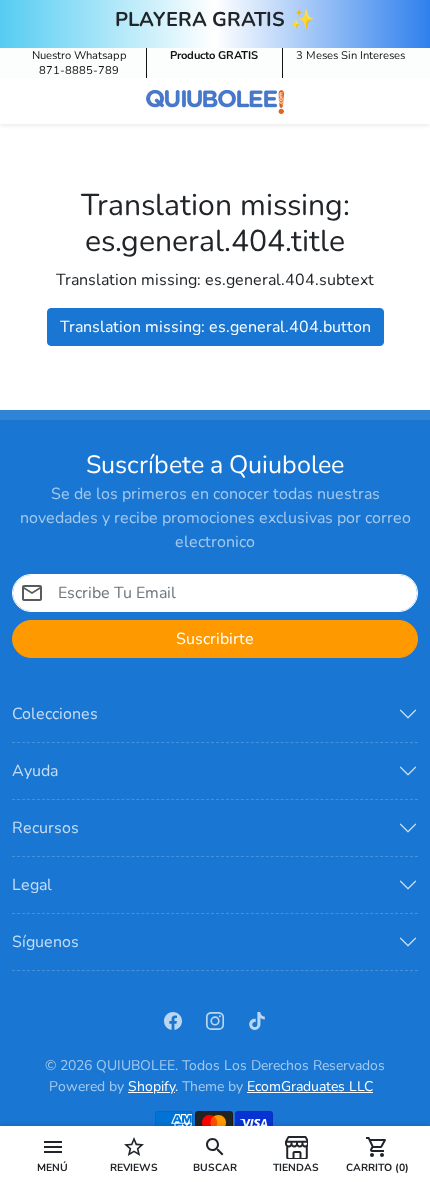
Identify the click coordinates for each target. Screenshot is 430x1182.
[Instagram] (215, 1019)
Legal (32, 885)
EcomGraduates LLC (310, 1086)
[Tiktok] (257, 1019)
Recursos (45, 828)
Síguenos (45, 942)
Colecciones (55, 714)
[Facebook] (173, 1019)
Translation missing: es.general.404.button (215, 327)
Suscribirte (215, 639)
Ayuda (35, 771)
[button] (52, 1154)
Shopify (151, 1086)
